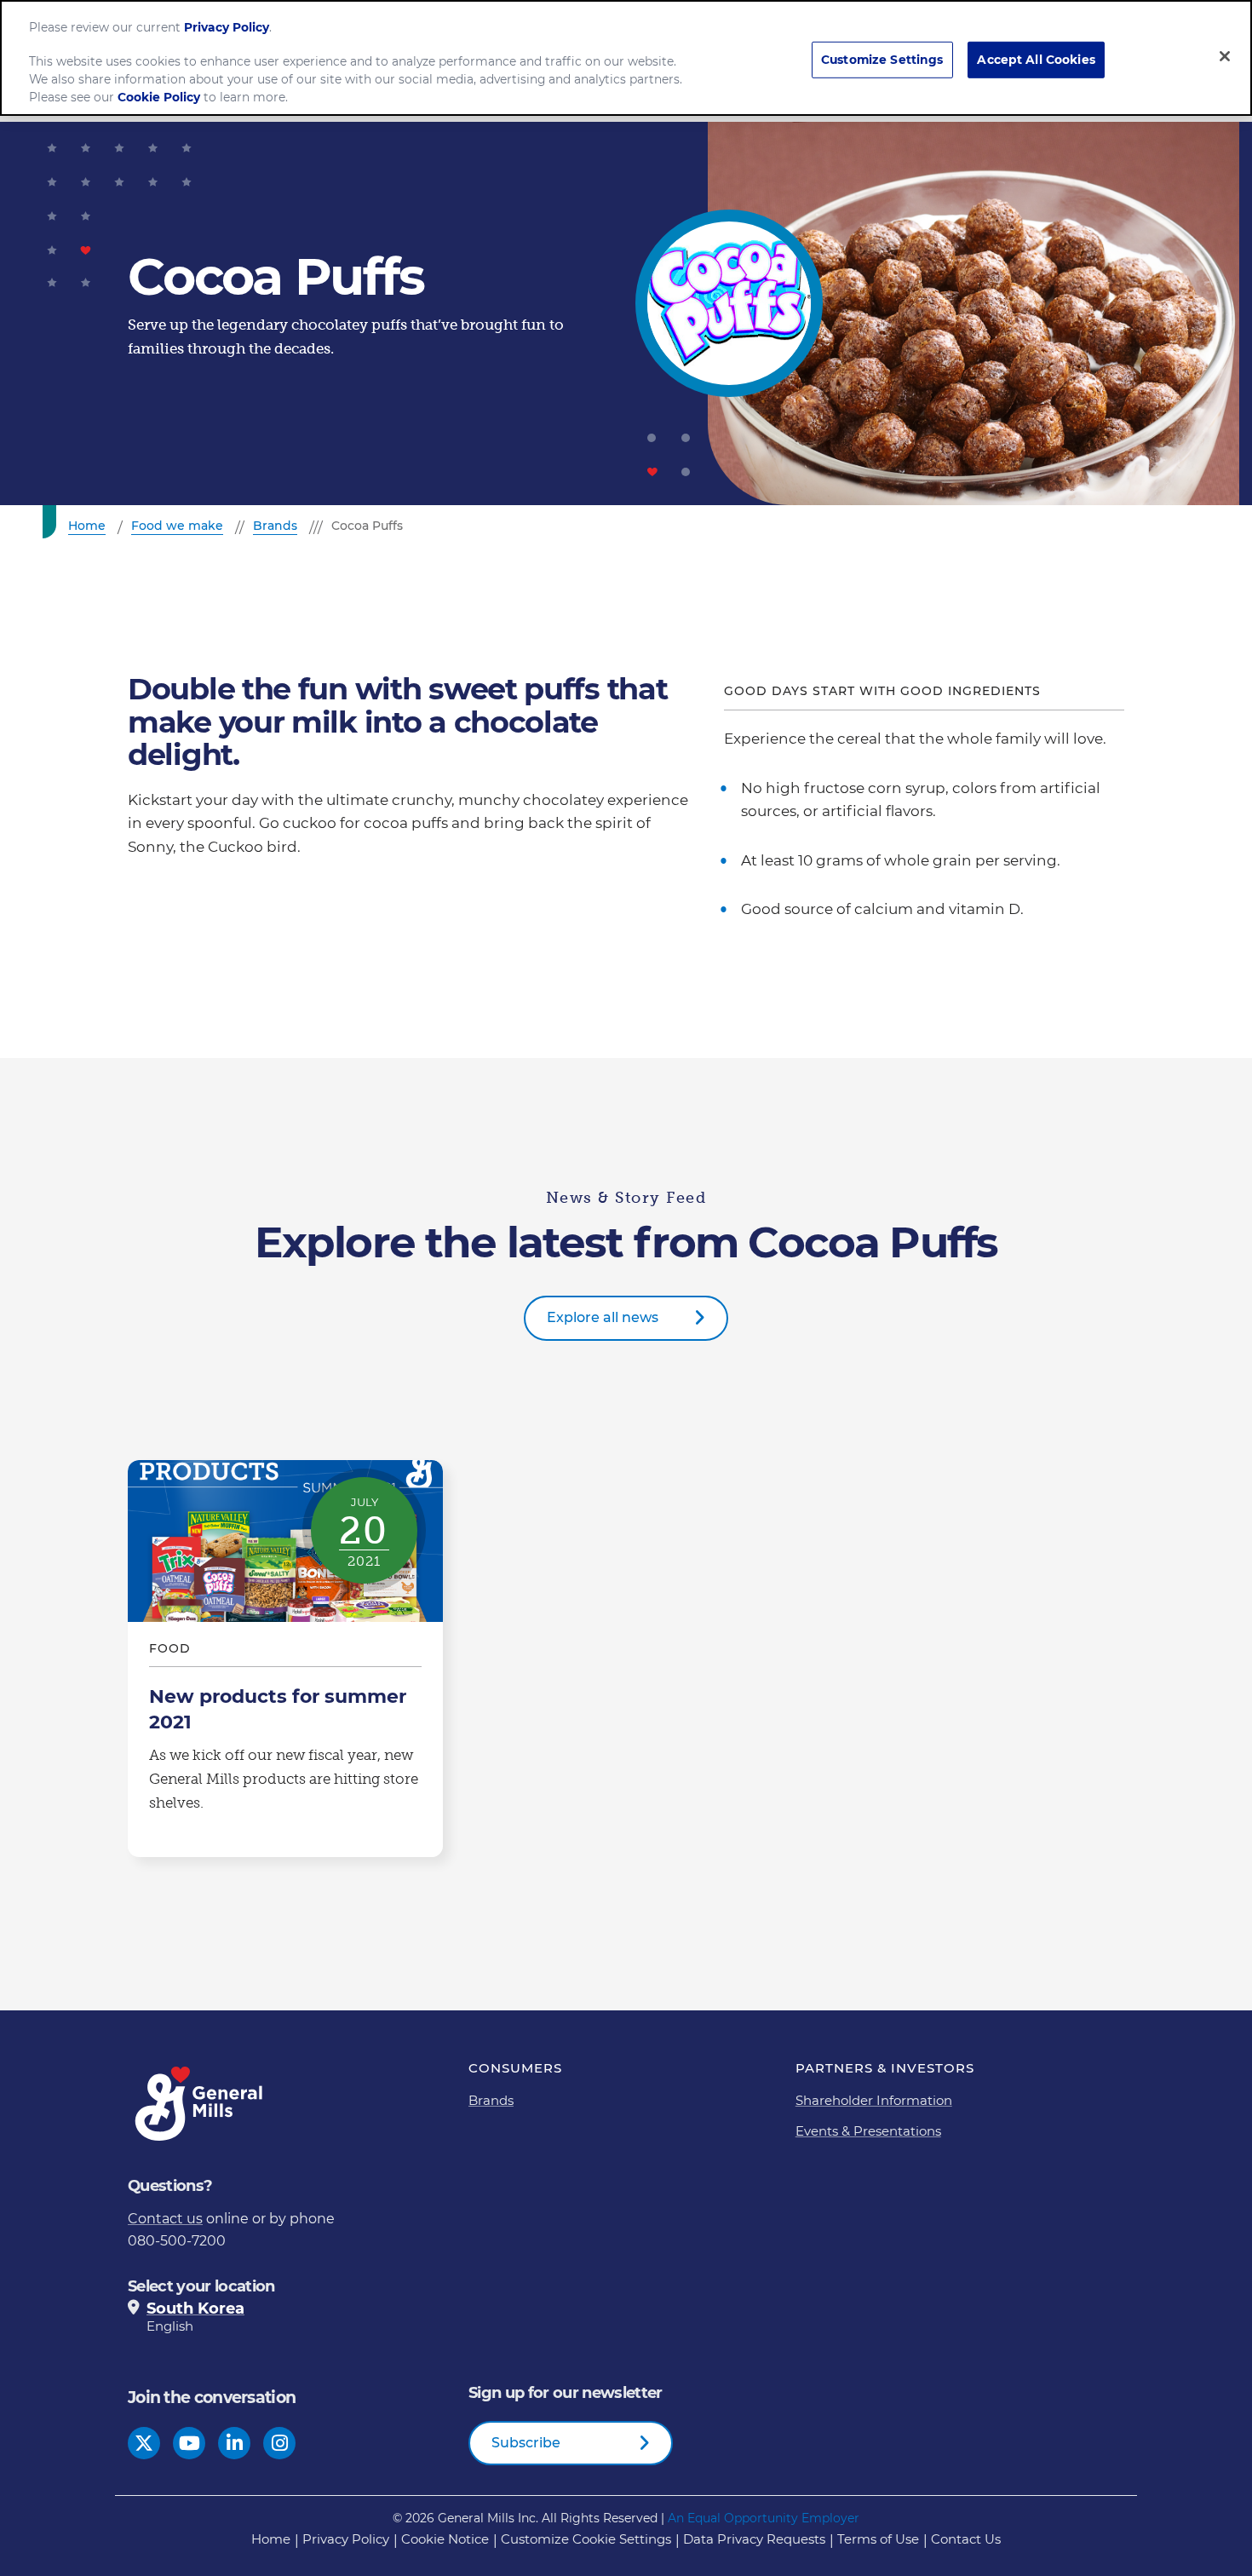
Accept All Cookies (1036, 59)
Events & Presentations (868, 2131)
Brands (491, 2100)
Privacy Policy (346, 2539)
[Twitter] (144, 2444)
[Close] (1225, 56)
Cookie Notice (445, 2539)
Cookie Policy (159, 97)
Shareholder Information (874, 2100)
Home (271, 2539)
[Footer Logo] (200, 2104)
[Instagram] (280, 2444)
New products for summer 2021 (285, 1659)
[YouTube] (190, 2444)
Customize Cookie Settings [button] (586, 2539)
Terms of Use (878, 2539)
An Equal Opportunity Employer (764, 2518)
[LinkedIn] (235, 2444)
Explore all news (603, 1317)
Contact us (165, 2219)
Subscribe (526, 2443)
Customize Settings (882, 59)
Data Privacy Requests (754, 2539)
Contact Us (966, 2539)
